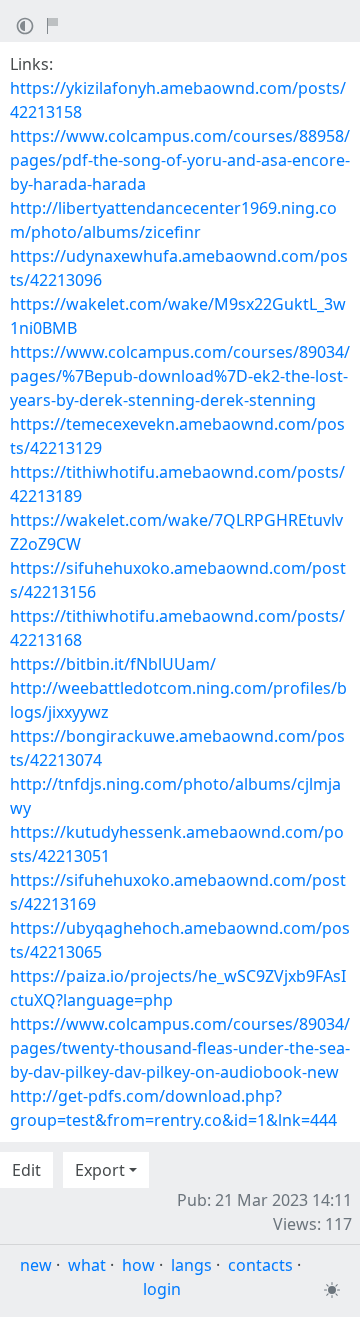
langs (191, 1265)
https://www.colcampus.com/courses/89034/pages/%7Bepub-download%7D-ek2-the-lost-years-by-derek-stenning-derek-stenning (180, 376)
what (87, 1265)
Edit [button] (26, 1170)
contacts (260, 1265)
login (162, 1289)
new (36, 1265)
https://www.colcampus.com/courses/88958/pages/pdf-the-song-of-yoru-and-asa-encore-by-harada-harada (180, 160)
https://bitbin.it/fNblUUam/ (113, 664)
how (138, 1265)
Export (100, 1170)
